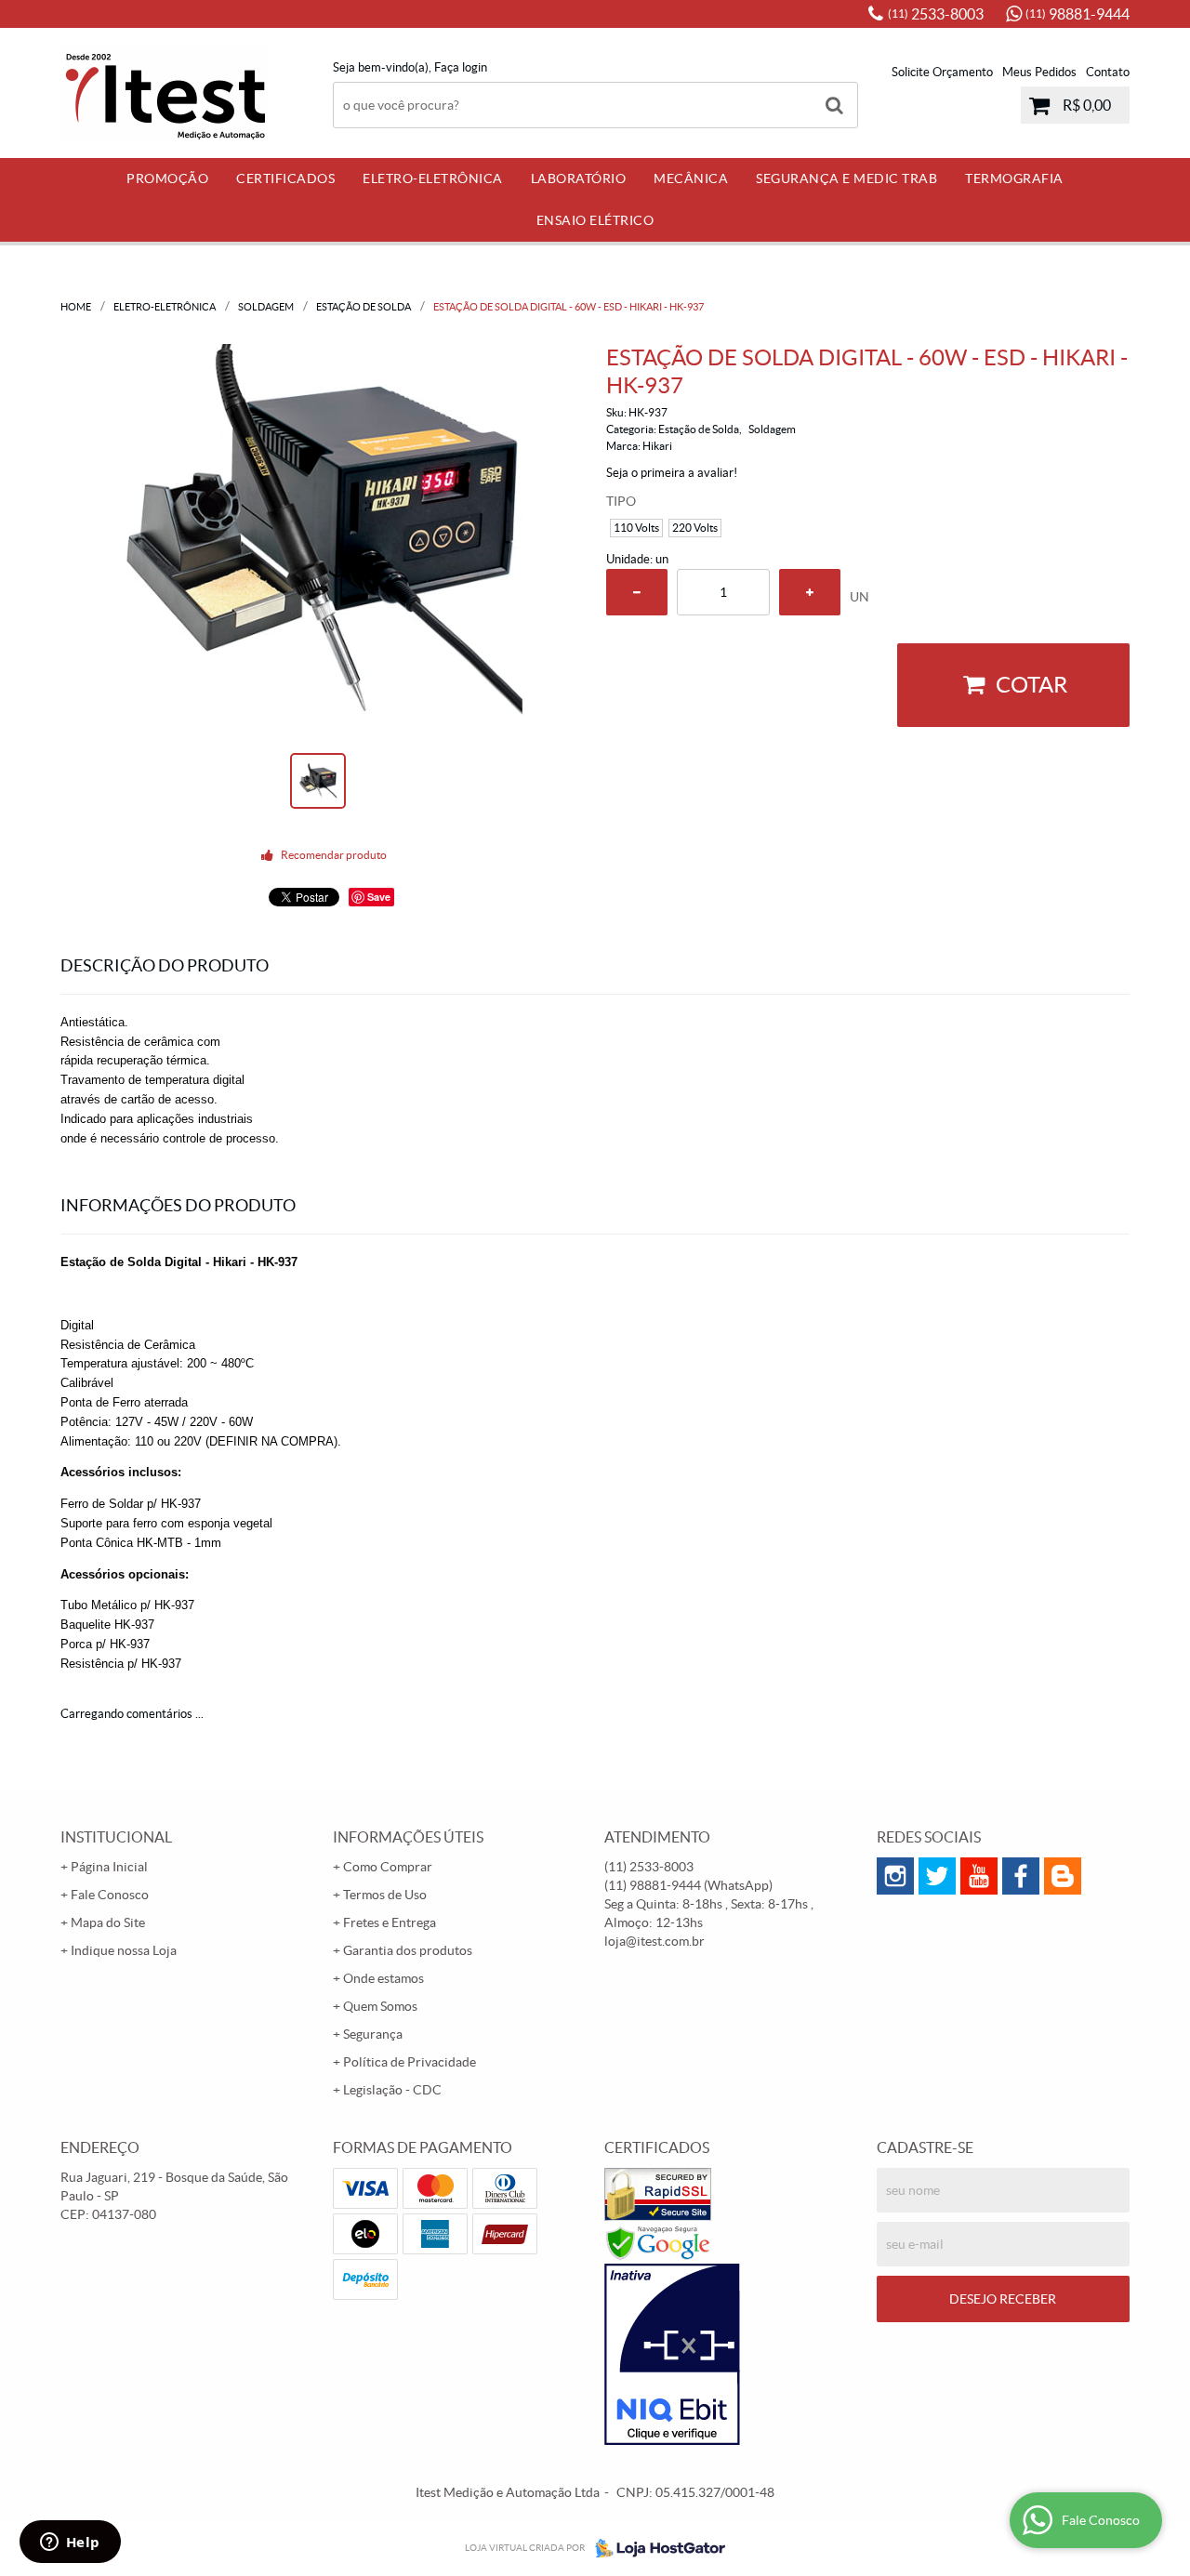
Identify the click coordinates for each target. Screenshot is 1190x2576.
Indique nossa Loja (124, 1950)
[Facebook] (1021, 1876)
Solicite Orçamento (942, 72)
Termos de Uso (385, 1895)
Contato (1108, 72)
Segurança (373, 2034)
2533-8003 (936, 14)
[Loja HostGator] (654, 2548)
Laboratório (579, 178)
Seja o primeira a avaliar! (672, 473)
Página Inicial (109, 1867)
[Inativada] (731, 2355)
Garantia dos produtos (408, 1950)
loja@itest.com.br (654, 1941)
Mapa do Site (108, 1922)
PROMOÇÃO (167, 178)
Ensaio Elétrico (595, 220)
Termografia (1014, 178)
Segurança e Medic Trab (846, 178)
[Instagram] (895, 1876)
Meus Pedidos (1039, 72)
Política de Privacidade (410, 2062)
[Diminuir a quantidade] (637, 592)
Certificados (285, 178)
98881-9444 (1078, 14)
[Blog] (1063, 1876)
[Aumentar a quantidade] (810, 592)
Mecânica (691, 178)
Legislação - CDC (392, 2090)
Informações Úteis (408, 1837)
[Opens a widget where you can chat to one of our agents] (70, 2543)
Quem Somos (380, 2006)
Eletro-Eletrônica (433, 178)
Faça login (461, 67)
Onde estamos (383, 1978)
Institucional (116, 1837)
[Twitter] (937, 1876)
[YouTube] (979, 1876)
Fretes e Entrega (390, 1922)
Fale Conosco (110, 1895)
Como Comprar (388, 1867)
